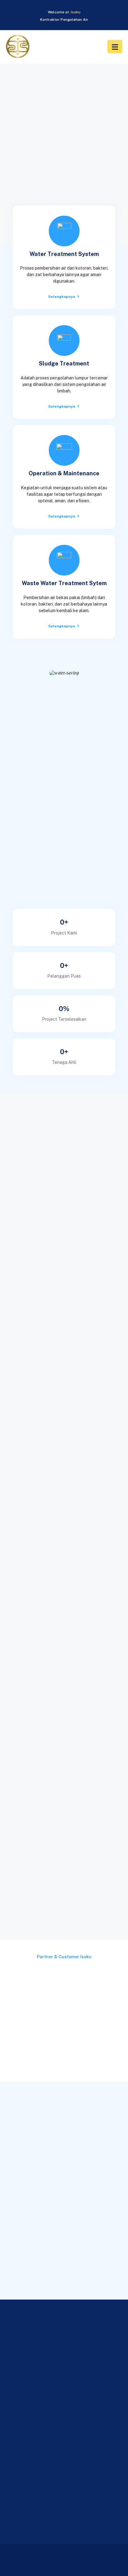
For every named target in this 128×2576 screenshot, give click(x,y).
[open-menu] (115, 47)
